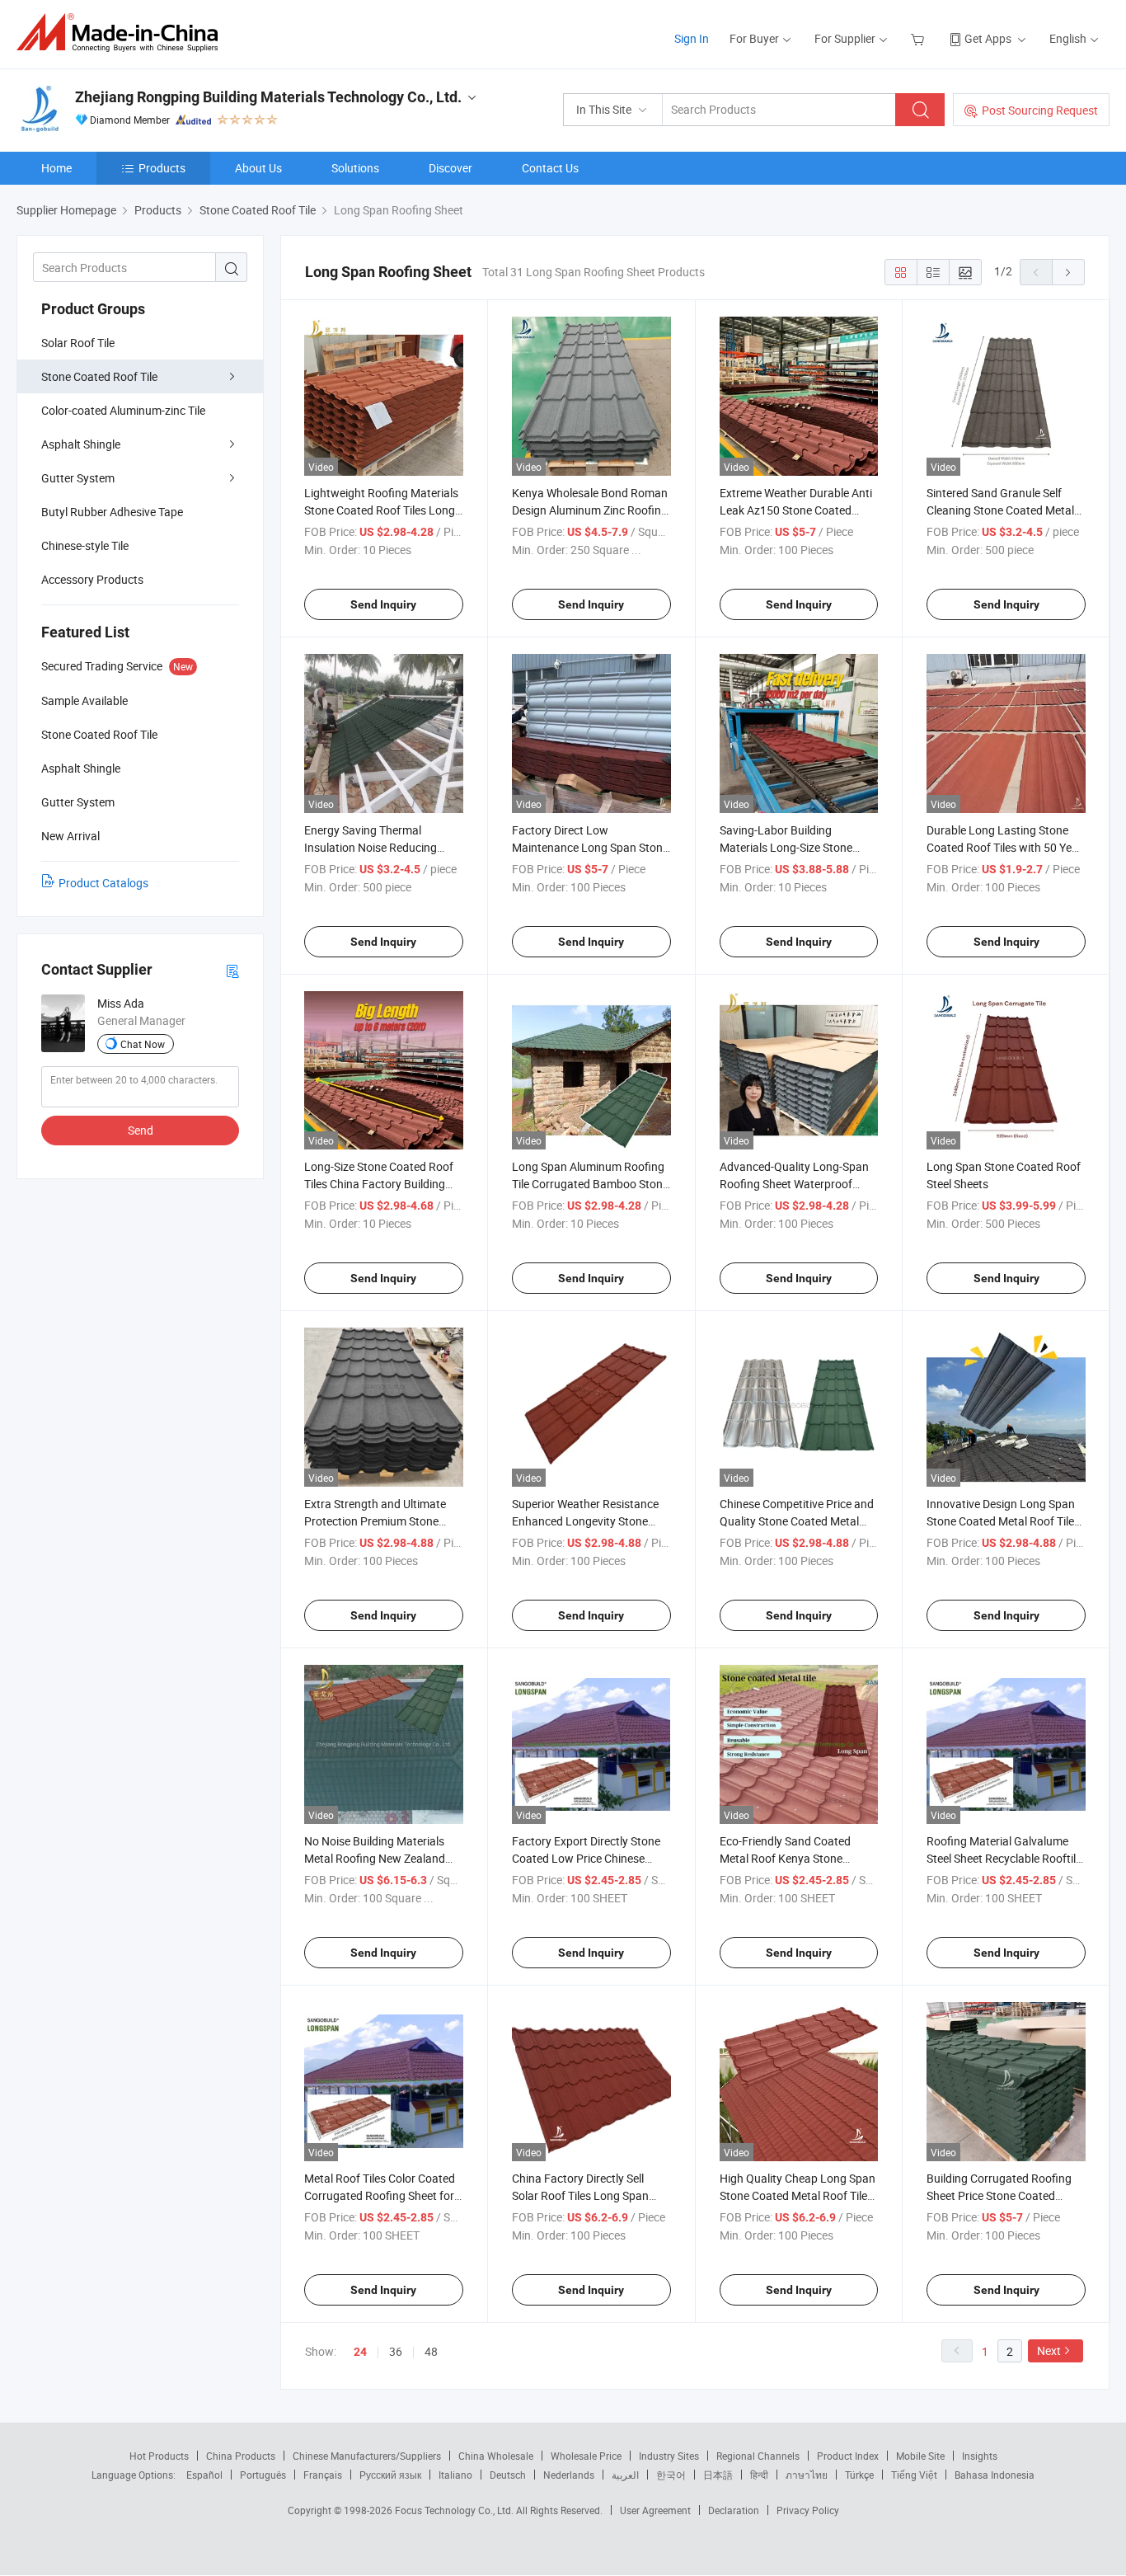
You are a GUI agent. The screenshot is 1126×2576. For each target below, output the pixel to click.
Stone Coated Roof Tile (99, 376)
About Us (258, 168)
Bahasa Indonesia (995, 2475)
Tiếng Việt (914, 2475)
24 (360, 2352)
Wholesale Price (586, 2456)
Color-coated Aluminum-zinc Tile (123, 410)
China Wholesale (496, 2456)
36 (396, 2351)
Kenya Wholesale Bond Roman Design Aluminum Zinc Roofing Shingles (590, 510)
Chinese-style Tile (85, 545)
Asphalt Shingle (81, 444)
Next (1049, 2350)
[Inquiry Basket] (920, 38)
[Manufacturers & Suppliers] (122, 33)
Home (56, 168)
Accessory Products (92, 579)
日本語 (718, 2475)
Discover (450, 168)
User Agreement (655, 2510)
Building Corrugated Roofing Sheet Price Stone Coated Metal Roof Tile (999, 2195)
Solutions (355, 168)
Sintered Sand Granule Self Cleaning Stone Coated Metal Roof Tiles (1000, 510)
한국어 (671, 2475)
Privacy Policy (808, 2510)
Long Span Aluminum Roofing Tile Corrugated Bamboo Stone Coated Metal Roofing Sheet (590, 1184)
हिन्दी (759, 2475)
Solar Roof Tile (78, 343)
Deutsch (508, 2475)
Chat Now (143, 1044)
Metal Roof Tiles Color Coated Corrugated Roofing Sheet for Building (380, 2195)
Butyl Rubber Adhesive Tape (112, 512)
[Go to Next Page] (1068, 272)
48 (431, 2351)
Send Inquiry (383, 604)
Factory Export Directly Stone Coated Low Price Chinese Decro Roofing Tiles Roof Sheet (590, 1858)
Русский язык (390, 2475)
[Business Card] (232, 970)
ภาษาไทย (807, 2475)
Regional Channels (758, 2456)
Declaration (734, 2510)
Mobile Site (920, 2456)
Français (323, 2475)
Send (141, 1130)
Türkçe (859, 2475)
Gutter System (78, 478)
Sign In (692, 38)
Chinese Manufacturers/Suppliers (367, 2456)
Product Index (848, 2456)
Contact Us (550, 168)
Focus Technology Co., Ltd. (455, 2510)
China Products (241, 2456)
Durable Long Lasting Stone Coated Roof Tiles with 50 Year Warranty (1004, 847)
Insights (980, 2456)
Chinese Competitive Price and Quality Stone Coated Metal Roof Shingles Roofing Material (798, 1521)
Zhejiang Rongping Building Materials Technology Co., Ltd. (268, 97)
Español (204, 2475)
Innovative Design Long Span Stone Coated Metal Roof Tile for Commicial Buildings (1001, 1521)
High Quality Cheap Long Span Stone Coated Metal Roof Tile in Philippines (798, 2195)
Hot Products (159, 2456)
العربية (625, 2475)
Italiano (455, 2475)
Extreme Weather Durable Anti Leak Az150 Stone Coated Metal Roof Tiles (796, 510)
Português (263, 2475)
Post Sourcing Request (1040, 110)
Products (162, 168)
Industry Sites (669, 2456)
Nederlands (569, 2475)
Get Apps (988, 38)
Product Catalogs (103, 883)
